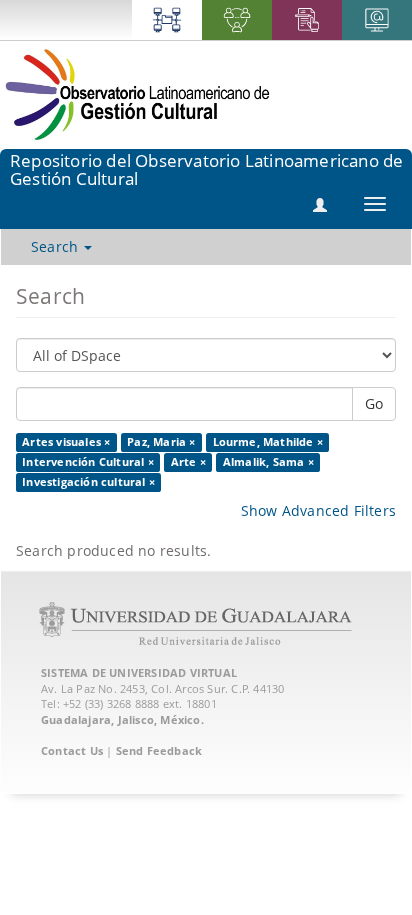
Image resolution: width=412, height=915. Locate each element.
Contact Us (72, 750)
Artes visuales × (66, 442)
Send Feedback (159, 750)
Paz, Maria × (161, 442)
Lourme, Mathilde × (268, 442)
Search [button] (56, 246)
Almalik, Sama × (268, 462)
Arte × (188, 462)
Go (374, 403)
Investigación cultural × (88, 482)
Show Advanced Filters (318, 510)
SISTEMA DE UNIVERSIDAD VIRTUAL (139, 672)
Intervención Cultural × (88, 462)
